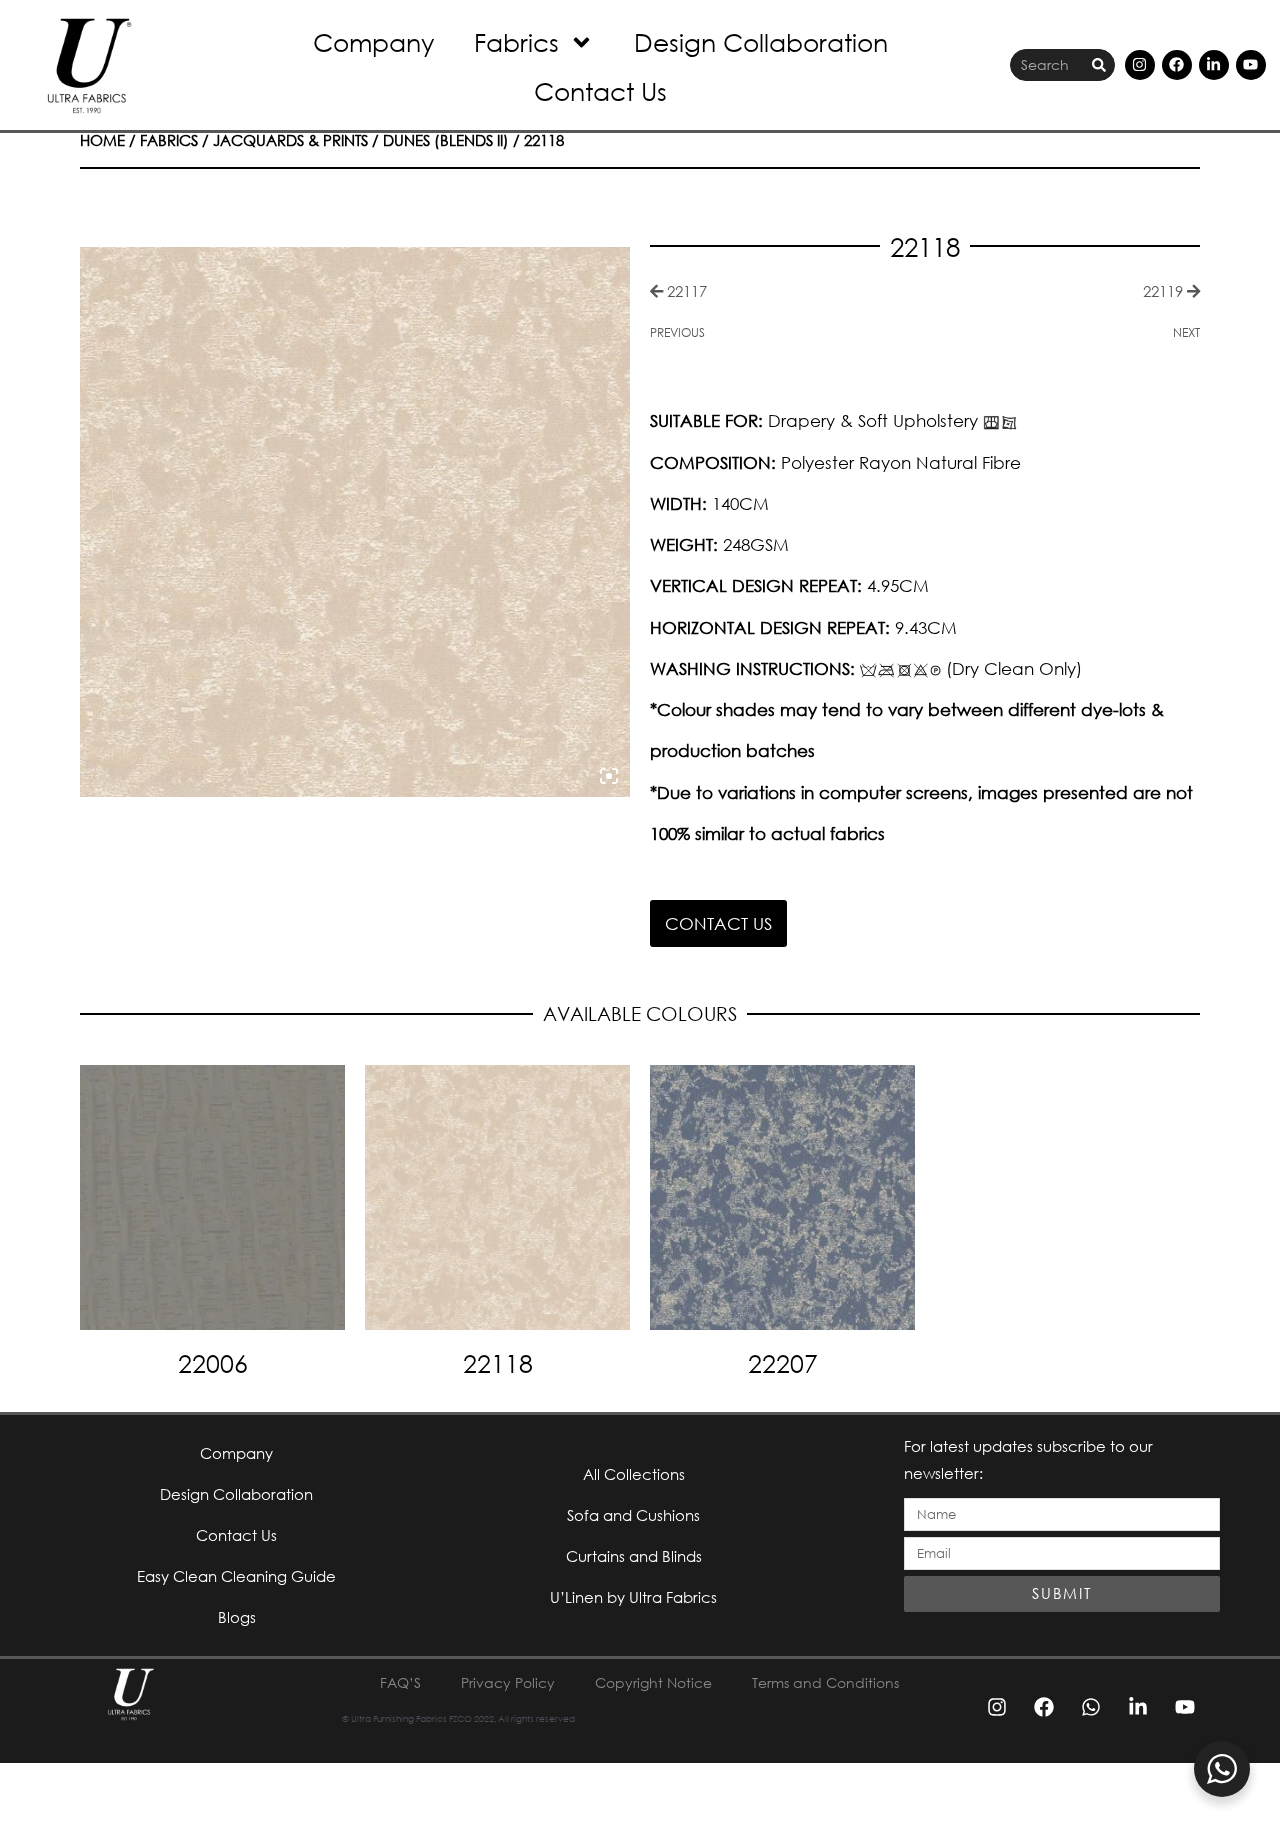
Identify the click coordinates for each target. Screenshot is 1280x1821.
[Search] (1099, 65)
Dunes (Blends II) (446, 140)
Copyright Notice (653, 1682)
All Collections (634, 1474)
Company (373, 41)
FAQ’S (400, 1682)
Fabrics (516, 41)
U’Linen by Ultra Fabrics (633, 1597)
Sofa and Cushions (633, 1515)
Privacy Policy (508, 1682)
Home (102, 140)
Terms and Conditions (825, 1682)
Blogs (237, 1617)
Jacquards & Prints (290, 140)
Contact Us (600, 90)
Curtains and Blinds (634, 1556)
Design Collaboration (761, 41)
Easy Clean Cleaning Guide (236, 1576)
